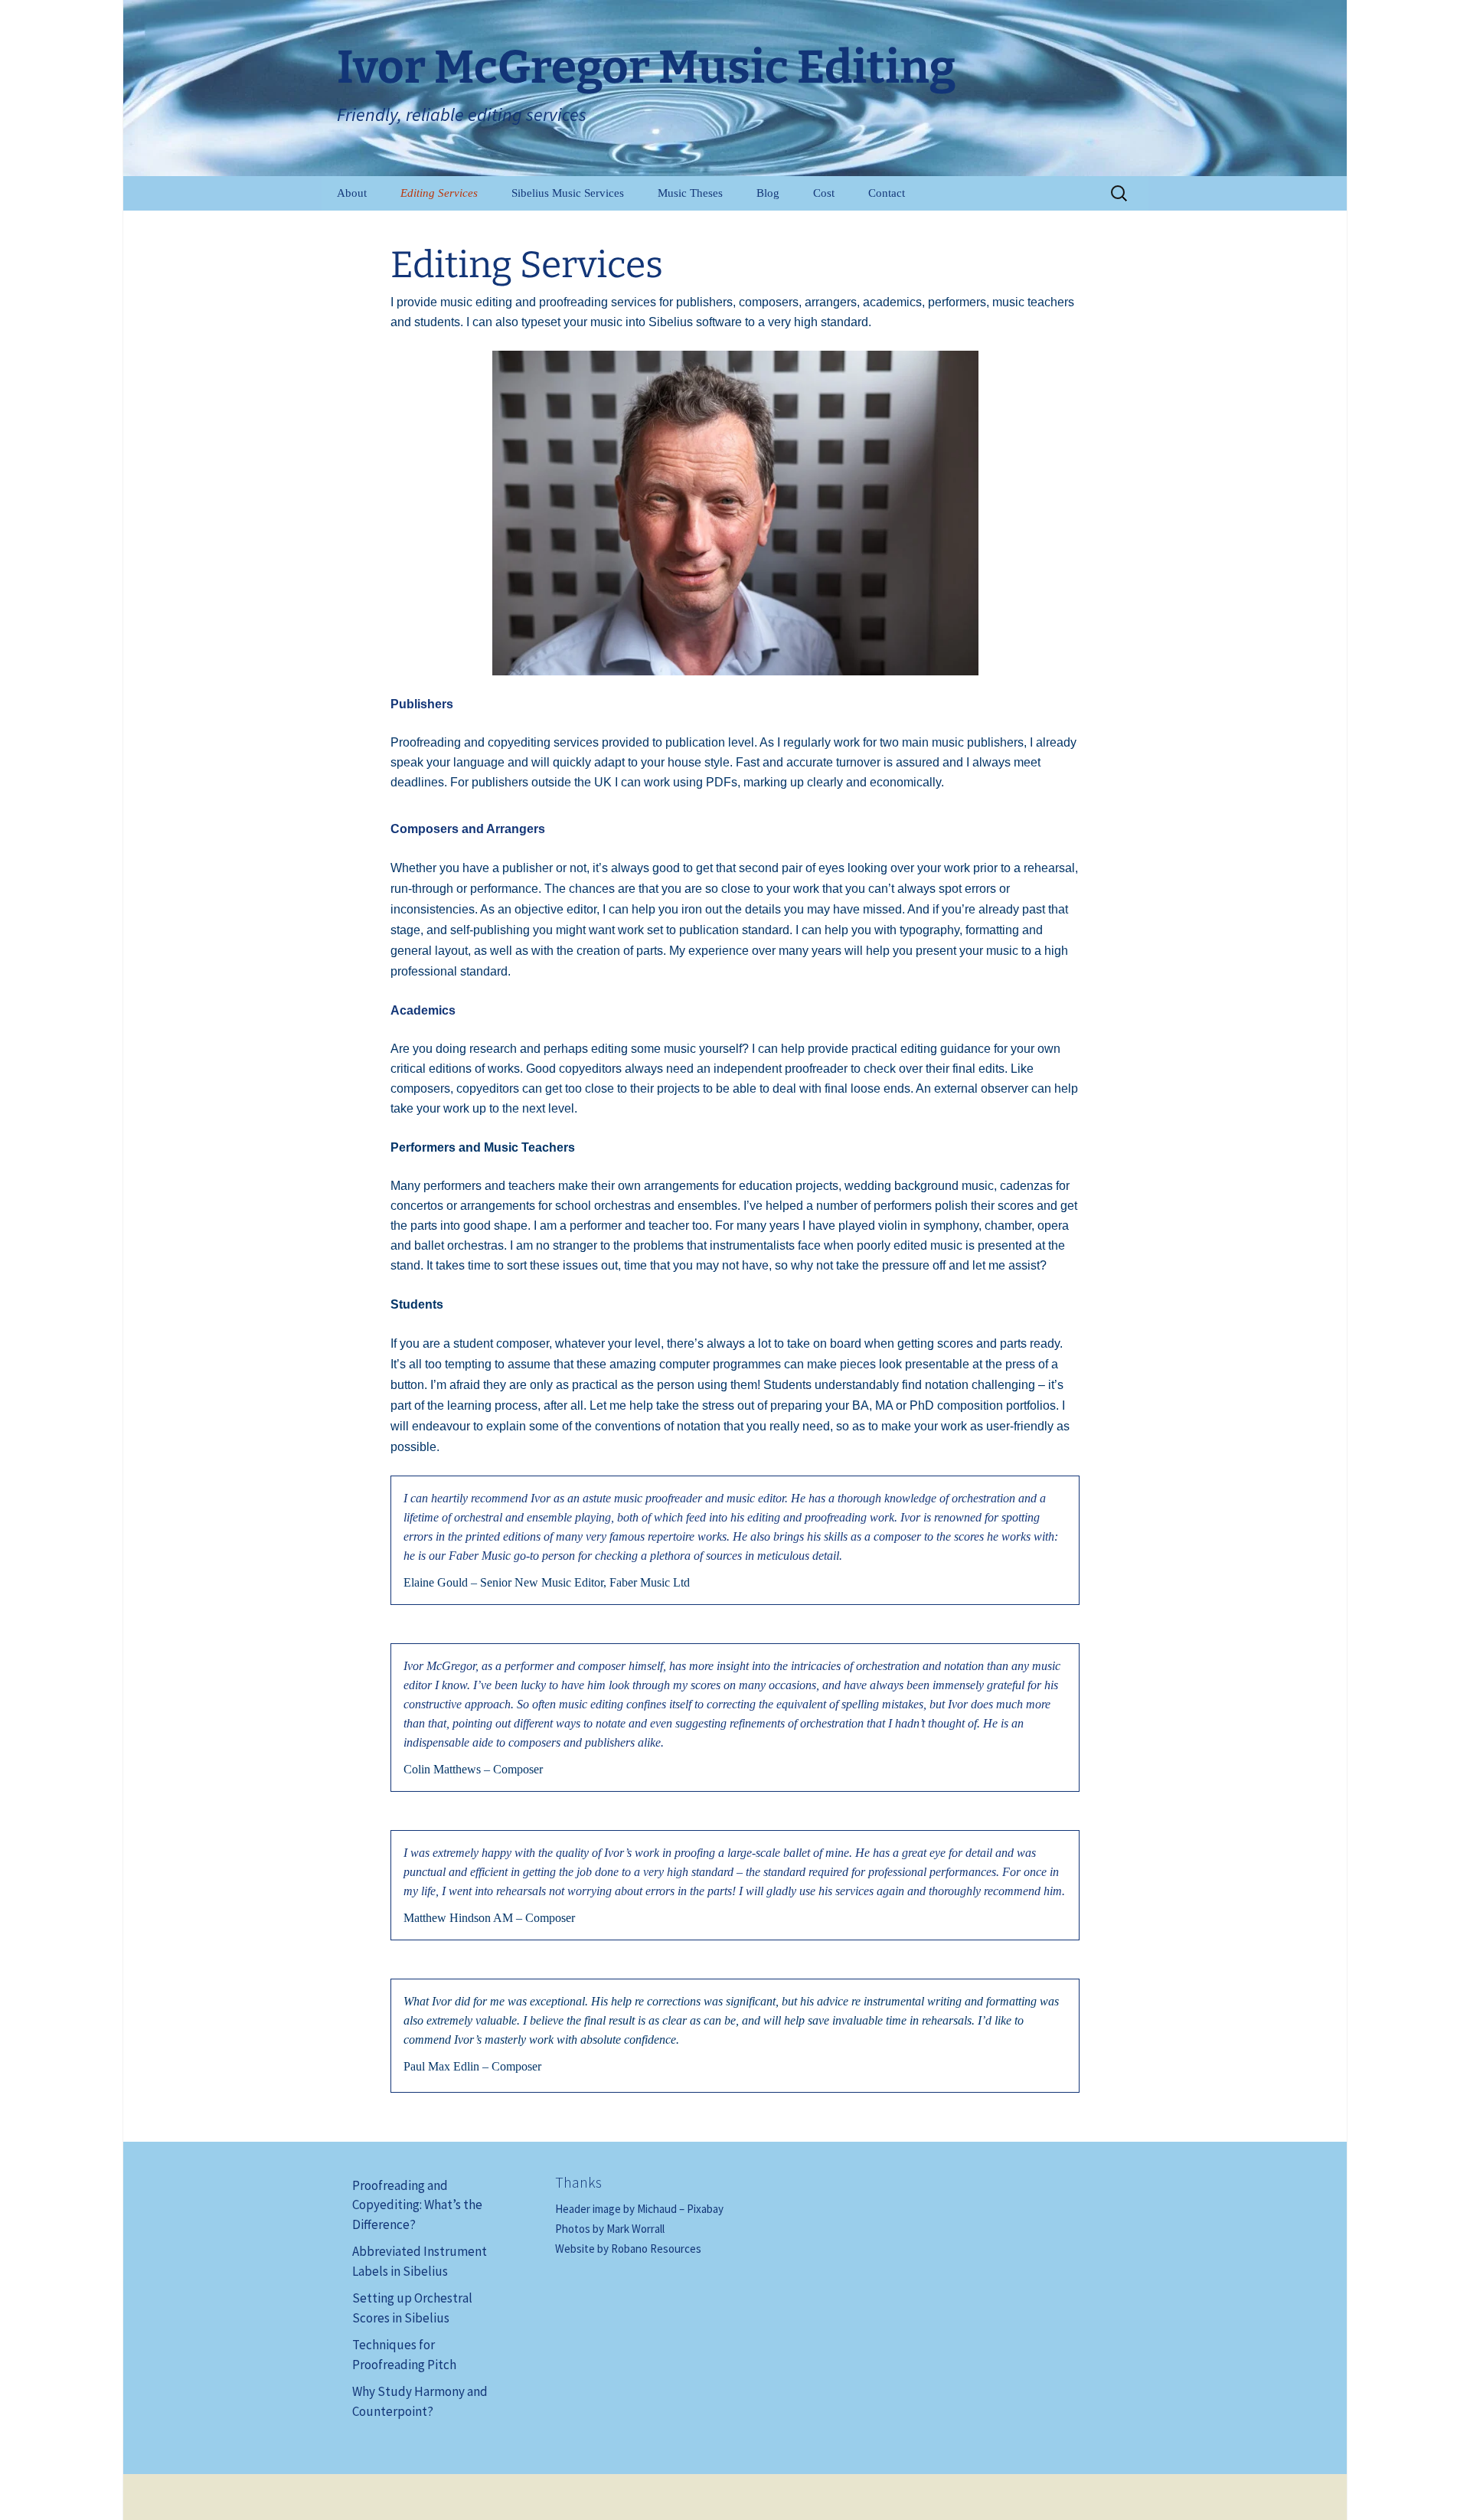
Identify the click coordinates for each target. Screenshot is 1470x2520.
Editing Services (439, 193)
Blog (768, 193)
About (352, 193)
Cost (824, 193)
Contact (887, 193)
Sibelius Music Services (568, 193)
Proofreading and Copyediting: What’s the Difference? (417, 2205)
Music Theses (690, 193)
